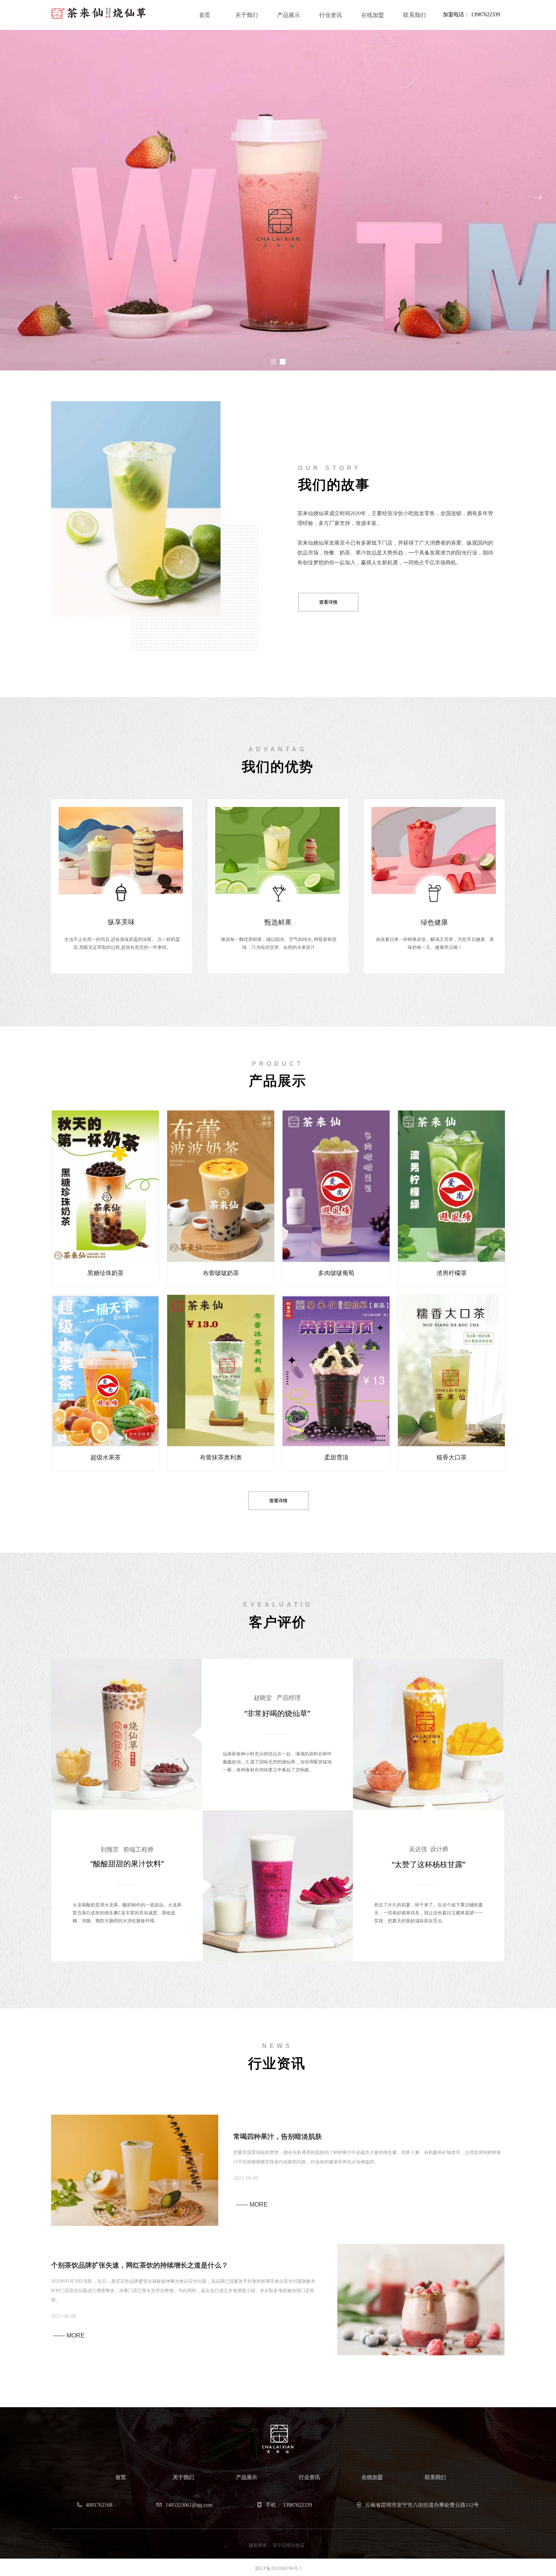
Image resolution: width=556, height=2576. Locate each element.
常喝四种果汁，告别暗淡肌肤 (278, 2137)
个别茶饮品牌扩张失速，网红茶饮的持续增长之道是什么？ (140, 2265)
